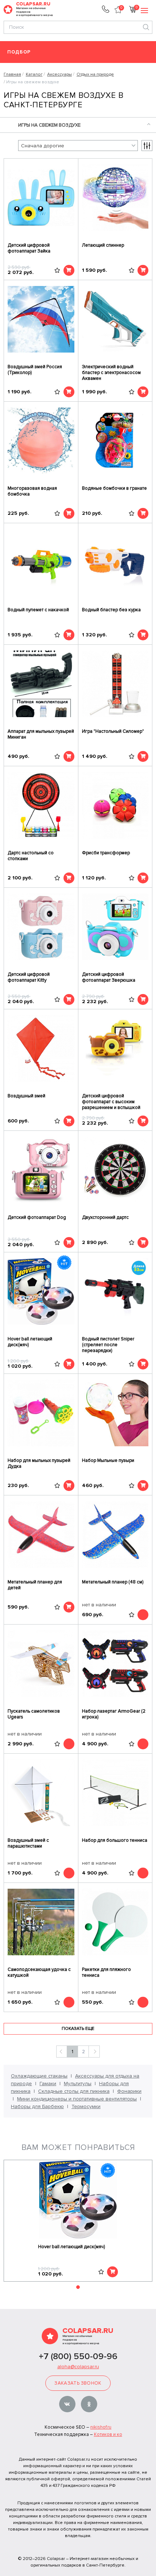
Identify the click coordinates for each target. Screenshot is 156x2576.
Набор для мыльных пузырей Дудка (39, 1463)
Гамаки (48, 2084)
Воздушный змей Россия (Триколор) (35, 370)
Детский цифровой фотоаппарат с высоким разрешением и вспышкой (111, 1102)
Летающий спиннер (103, 245)
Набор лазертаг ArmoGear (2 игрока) (114, 1714)
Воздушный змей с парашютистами (28, 1843)
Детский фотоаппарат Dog (37, 1217)
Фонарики (129, 2091)
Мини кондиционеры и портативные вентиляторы (77, 2099)
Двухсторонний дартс (105, 1217)
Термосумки (86, 2106)
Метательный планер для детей (35, 1585)
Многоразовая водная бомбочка (32, 491)
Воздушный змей (26, 1096)
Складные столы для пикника (74, 2091)
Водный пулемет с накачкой (38, 610)
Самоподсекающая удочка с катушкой (39, 1972)
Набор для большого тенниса (115, 1840)
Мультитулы (78, 2084)
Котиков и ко (108, 2434)
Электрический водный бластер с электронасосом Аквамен (111, 373)
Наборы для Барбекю (37, 2106)
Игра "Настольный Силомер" (113, 731)
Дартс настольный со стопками (31, 856)
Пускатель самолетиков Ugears (34, 1714)
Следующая (94, 2052)
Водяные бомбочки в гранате (114, 488)
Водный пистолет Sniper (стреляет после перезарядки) (108, 1345)
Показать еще (78, 2029)
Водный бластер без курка (111, 610)
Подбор (19, 52)
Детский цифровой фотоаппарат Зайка (29, 248)
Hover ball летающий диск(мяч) (30, 1342)
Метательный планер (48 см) (113, 1582)
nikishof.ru (101, 2427)
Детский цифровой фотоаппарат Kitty (29, 977)
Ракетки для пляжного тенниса (106, 1972)
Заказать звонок (78, 2383)
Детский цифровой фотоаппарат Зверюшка (109, 977)
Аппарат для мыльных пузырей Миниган (41, 734)
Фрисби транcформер (106, 853)
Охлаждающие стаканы (39, 2076)
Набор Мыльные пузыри (108, 1460)
